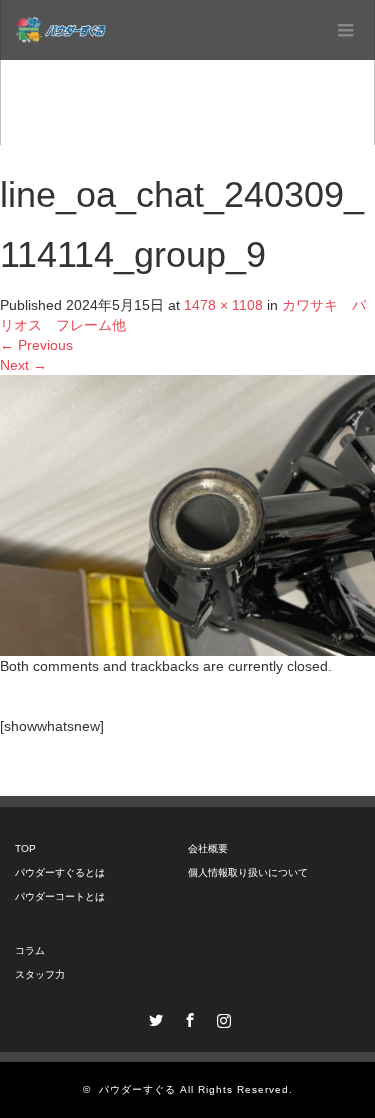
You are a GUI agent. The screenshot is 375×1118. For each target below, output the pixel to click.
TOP (25, 848)
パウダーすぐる (137, 1089)
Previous (36, 345)
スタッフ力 (40, 974)
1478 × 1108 (223, 305)
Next (23, 365)
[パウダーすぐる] (60, 30)
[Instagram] (222, 1017)
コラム (30, 950)
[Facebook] (188, 1017)
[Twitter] (154, 1017)
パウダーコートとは (60, 896)
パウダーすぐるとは (60, 872)
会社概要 (208, 848)
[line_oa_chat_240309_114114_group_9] (187, 514)
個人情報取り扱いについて (248, 872)
